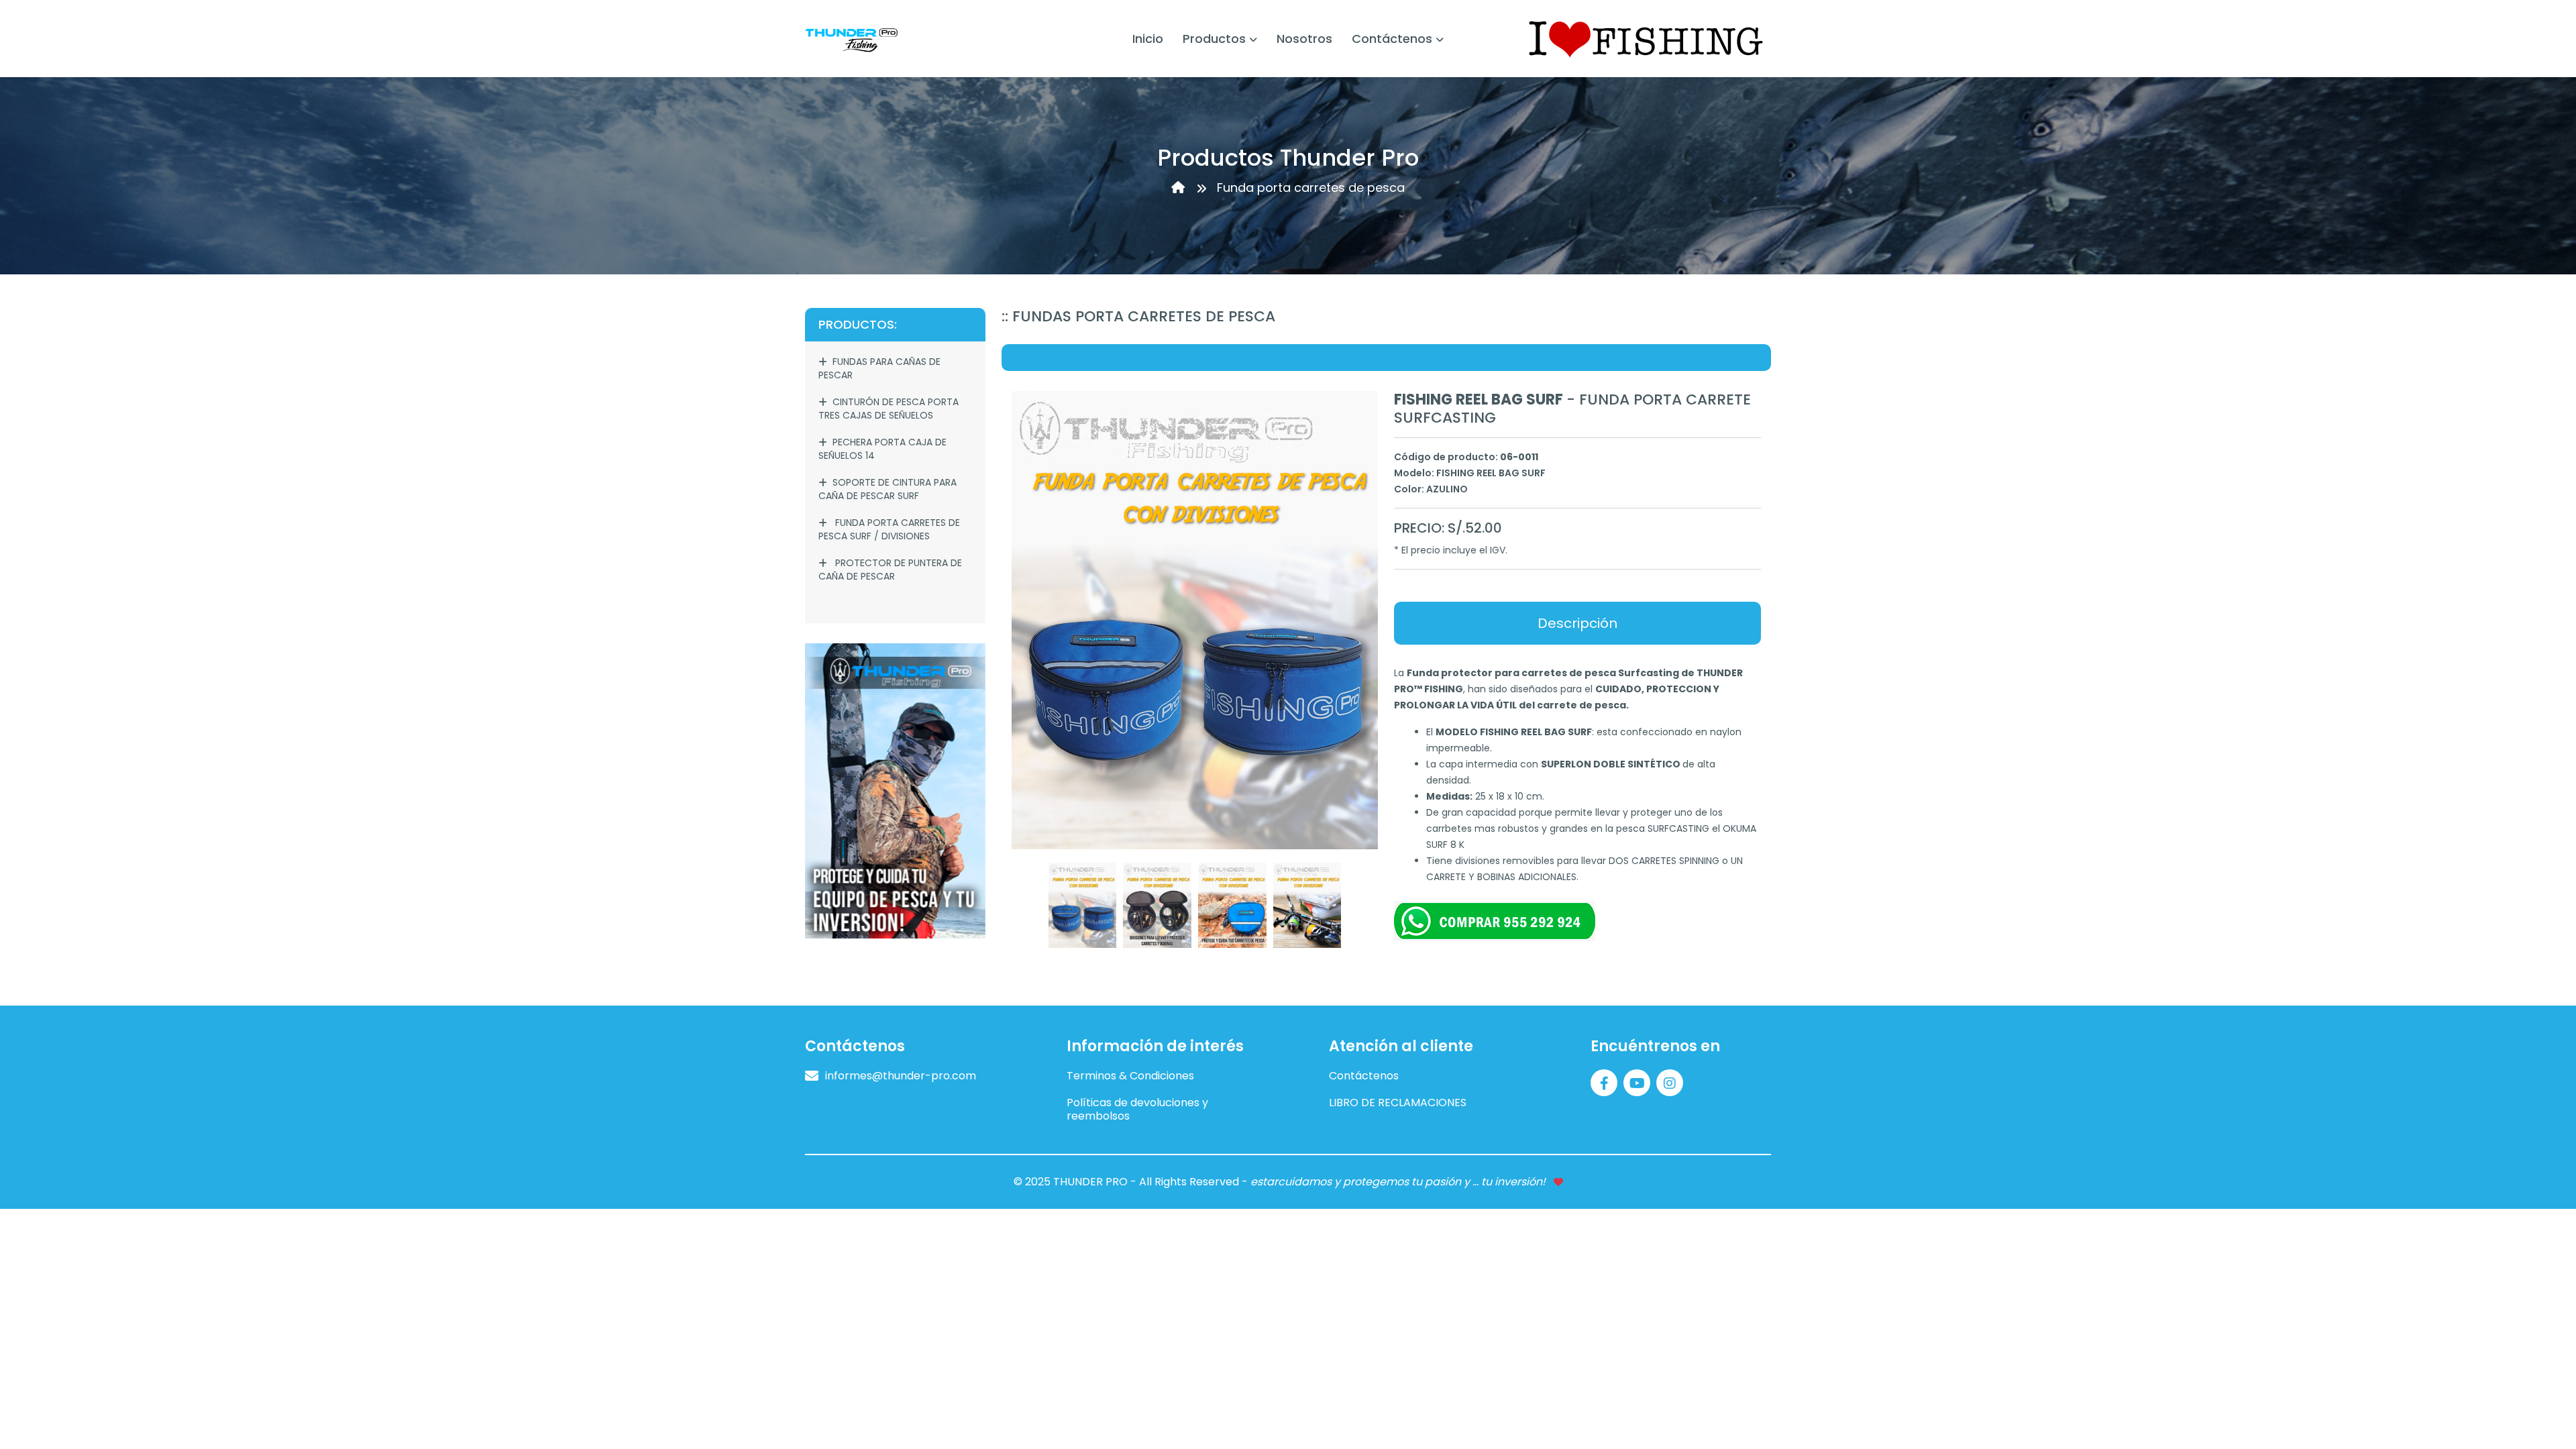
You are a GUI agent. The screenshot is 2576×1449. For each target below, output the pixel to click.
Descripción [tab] (1577, 623)
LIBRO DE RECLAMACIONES (1398, 1103)
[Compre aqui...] (895, 790)
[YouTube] (1639, 1082)
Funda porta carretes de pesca (1311, 187)
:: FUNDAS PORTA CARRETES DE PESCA (1138, 316)
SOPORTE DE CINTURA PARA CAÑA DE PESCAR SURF (888, 489)
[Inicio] (1180, 187)
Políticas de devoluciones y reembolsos (1137, 1110)
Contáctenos (1364, 1076)
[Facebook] (1606, 1082)
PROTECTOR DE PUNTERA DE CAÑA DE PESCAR (890, 570)
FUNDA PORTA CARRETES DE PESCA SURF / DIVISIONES (889, 529)
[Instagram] (1671, 1082)
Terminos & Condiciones (1130, 1076)
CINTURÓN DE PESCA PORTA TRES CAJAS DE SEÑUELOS (889, 409)
